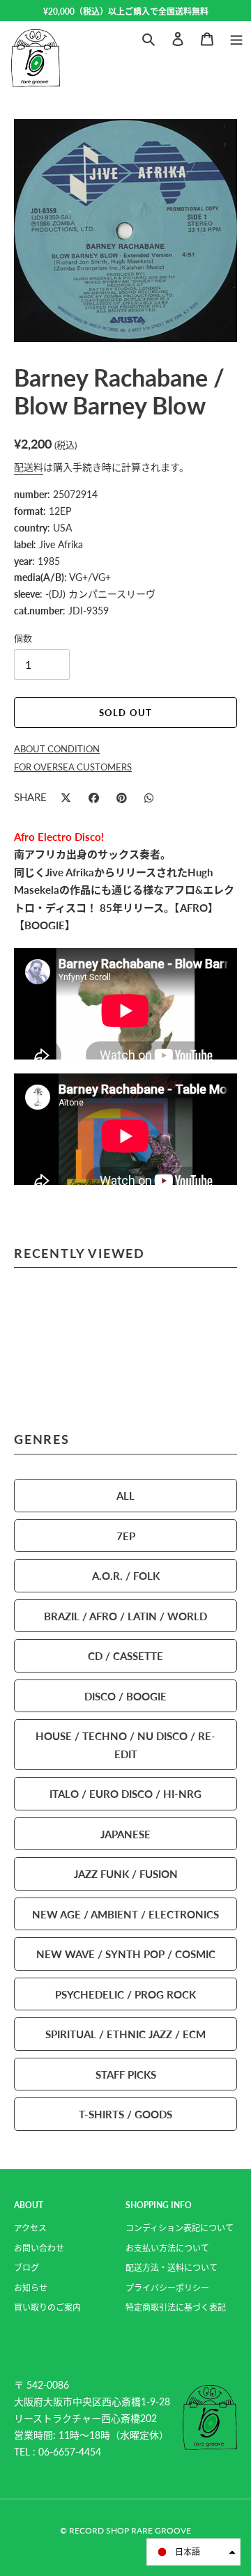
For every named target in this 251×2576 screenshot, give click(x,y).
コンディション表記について (180, 2228)
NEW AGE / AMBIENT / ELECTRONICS (125, 1914)
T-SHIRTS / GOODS (125, 2114)
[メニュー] (236, 37)
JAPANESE (125, 1834)
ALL (125, 1495)
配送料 (29, 467)
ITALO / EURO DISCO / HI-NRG (125, 1793)
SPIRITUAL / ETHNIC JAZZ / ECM (125, 2034)
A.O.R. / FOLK (126, 1575)
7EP (126, 1536)
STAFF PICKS (126, 2074)
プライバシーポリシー (167, 2288)
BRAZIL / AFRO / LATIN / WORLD (125, 1616)
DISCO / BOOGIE (125, 1696)
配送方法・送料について (172, 2268)
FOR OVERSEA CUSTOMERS (73, 767)
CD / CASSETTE (125, 1655)
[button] (193, 2552)
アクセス (30, 2228)
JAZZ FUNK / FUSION (126, 1873)
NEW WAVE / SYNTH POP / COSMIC (126, 1954)
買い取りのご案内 (47, 2307)
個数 (23, 638)
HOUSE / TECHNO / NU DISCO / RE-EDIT (125, 1745)
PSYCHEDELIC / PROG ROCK (125, 1994)
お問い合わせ (39, 2248)
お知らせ (31, 2288)
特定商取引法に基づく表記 (176, 2307)
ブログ (26, 2268)
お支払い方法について (167, 2248)
